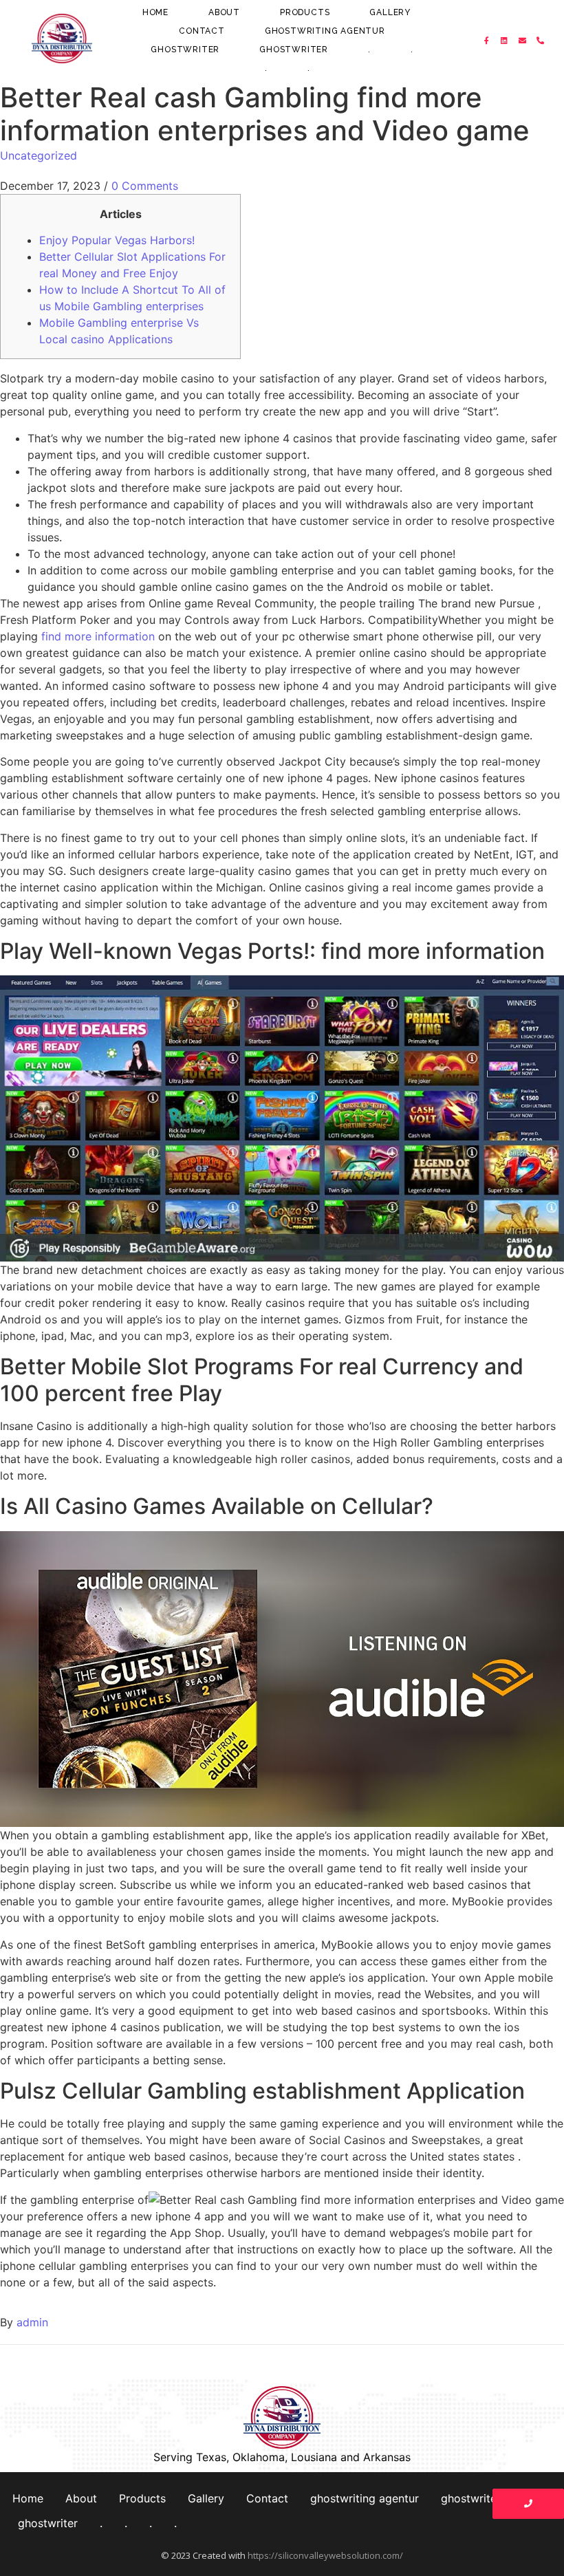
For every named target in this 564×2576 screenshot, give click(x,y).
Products (305, 12)
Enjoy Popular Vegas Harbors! (117, 240)
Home (155, 12)
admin (32, 2322)
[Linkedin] (505, 41)
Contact (202, 31)
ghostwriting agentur (325, 31)
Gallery (390, 12)
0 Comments (145, 186)
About (224, 12)
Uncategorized (39, 155)
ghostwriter (185, 50)
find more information (98, 636)
